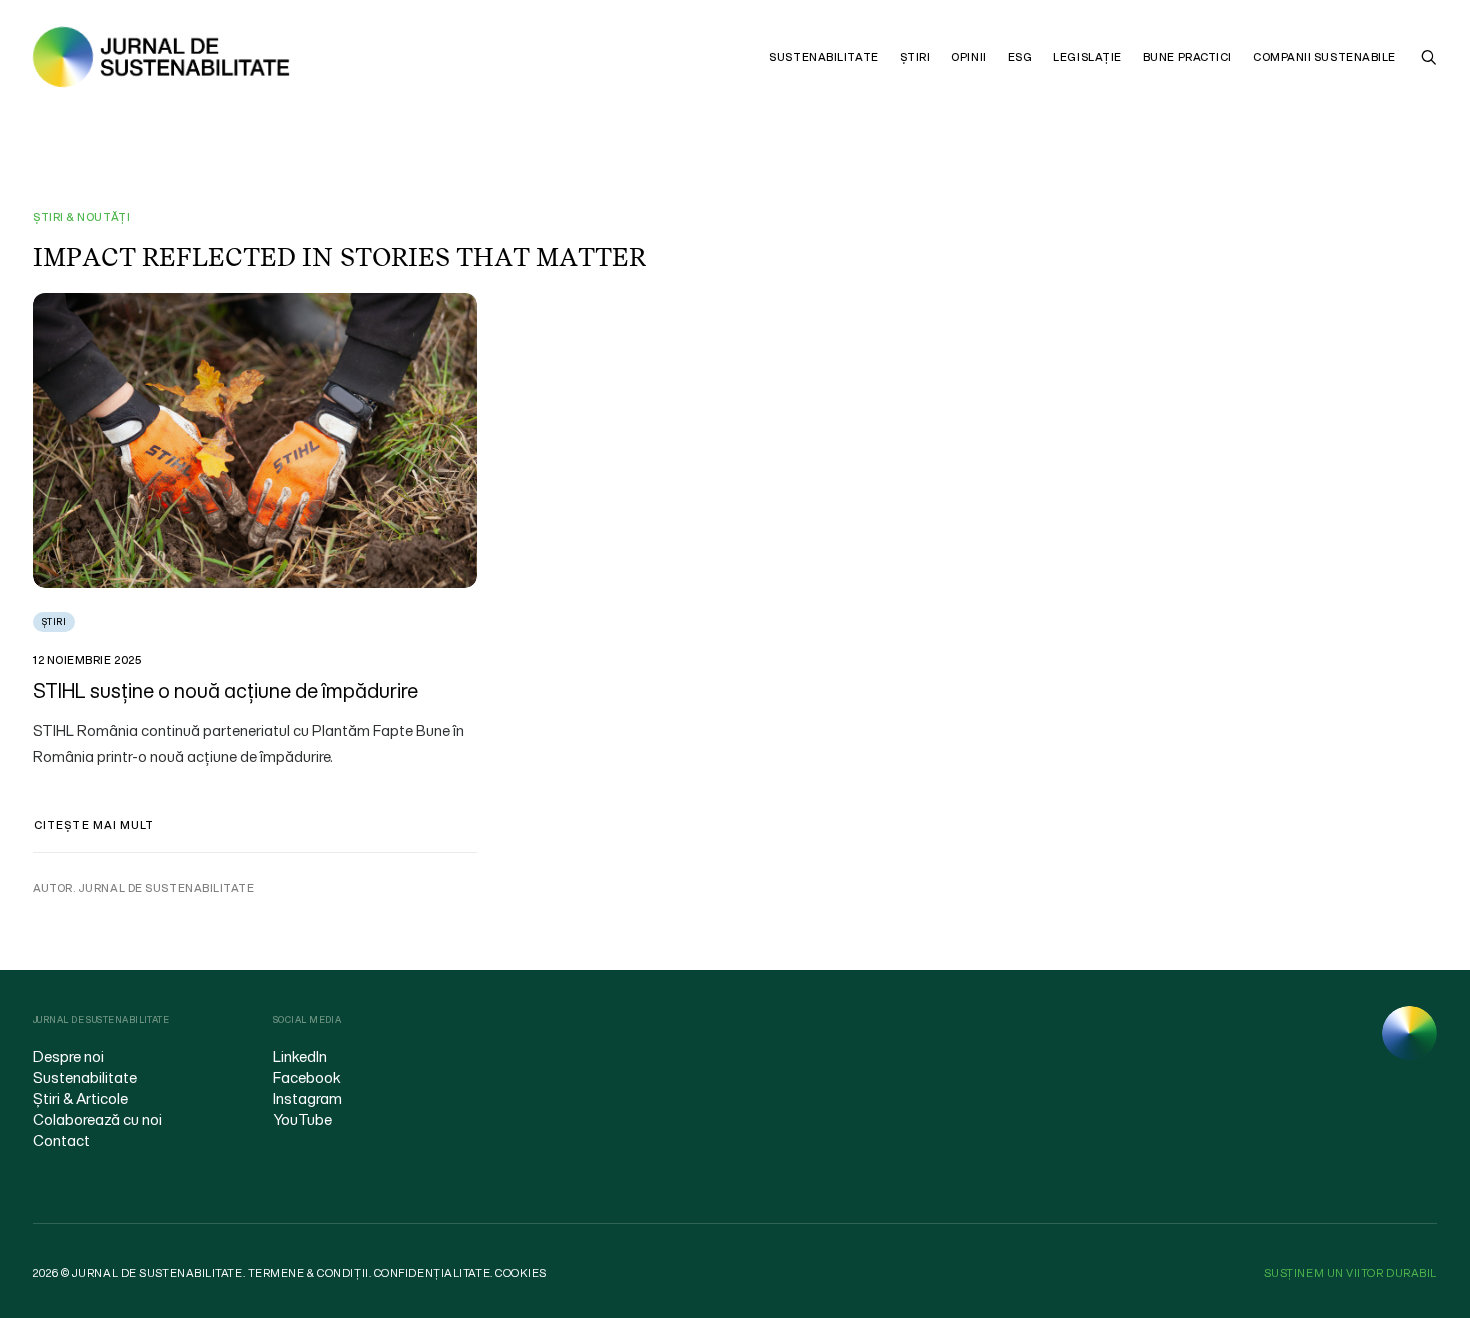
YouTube (302, 1119)
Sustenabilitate (823, 57)
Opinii (968, 57)
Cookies (521, 1273)
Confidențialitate (432, 1273)
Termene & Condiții (308, 1273)
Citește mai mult (94, 825)
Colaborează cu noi (97, 1119)
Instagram (307, 1098)
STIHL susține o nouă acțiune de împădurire (225, 690)
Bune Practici (1187, 57)
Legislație (1087, 57)
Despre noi (68, 1056)
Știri (915, 57)
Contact (61, 1140)
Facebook (307, 1077)
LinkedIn (300, 1056)
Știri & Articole (80, 1098)
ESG (1020, 57)
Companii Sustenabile (1324, 57)
